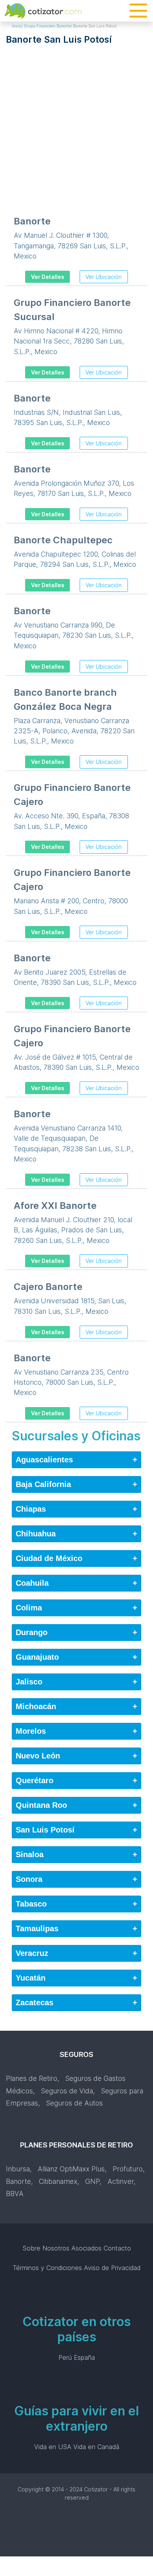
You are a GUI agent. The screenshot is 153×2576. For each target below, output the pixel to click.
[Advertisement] (76, 125)
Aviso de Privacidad (112, 2268)
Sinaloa (76, 1854)
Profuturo (128, 2169)
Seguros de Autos (74, 2103)
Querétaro (76, 1780)
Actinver (121, 2181)
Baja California (76, 1484)
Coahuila (76, 1583)
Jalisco (76, 1682)
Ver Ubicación (104, 277)
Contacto (117, 2248)
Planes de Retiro (32, 2078)
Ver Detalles (48, 277)
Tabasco (76, 1904)
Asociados (87, 2248)
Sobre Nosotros (46, 2248)
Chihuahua (76, 1534)
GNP (92, 2181)
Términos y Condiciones (47, 2268)
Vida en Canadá (96, 2447)
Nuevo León (76, 1756)
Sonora (76, 1879)
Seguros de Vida (67, 2091)
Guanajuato (76, 1657)
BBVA (15, 2193)
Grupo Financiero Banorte (47, 26)
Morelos (76, 1731)
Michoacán (76, 1706)
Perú (65, 2357)
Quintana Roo (76, 1805)
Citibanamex (58, 2181)
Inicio (17, 26)
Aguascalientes (76, 1460)
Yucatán (76, 1978)
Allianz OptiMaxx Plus (71, 2169)
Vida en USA (53, 2447)
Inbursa (18, 2169)
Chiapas (76, 1509)
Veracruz (76, 1953)
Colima (76, 1608)
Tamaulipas (76, 1928)
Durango (76, 1632)
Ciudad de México (76, 1558)
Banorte (18, 2181)
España (84, 2357)
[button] (138, 11)
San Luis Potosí (76, 1830)
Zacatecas (76, 2003)
